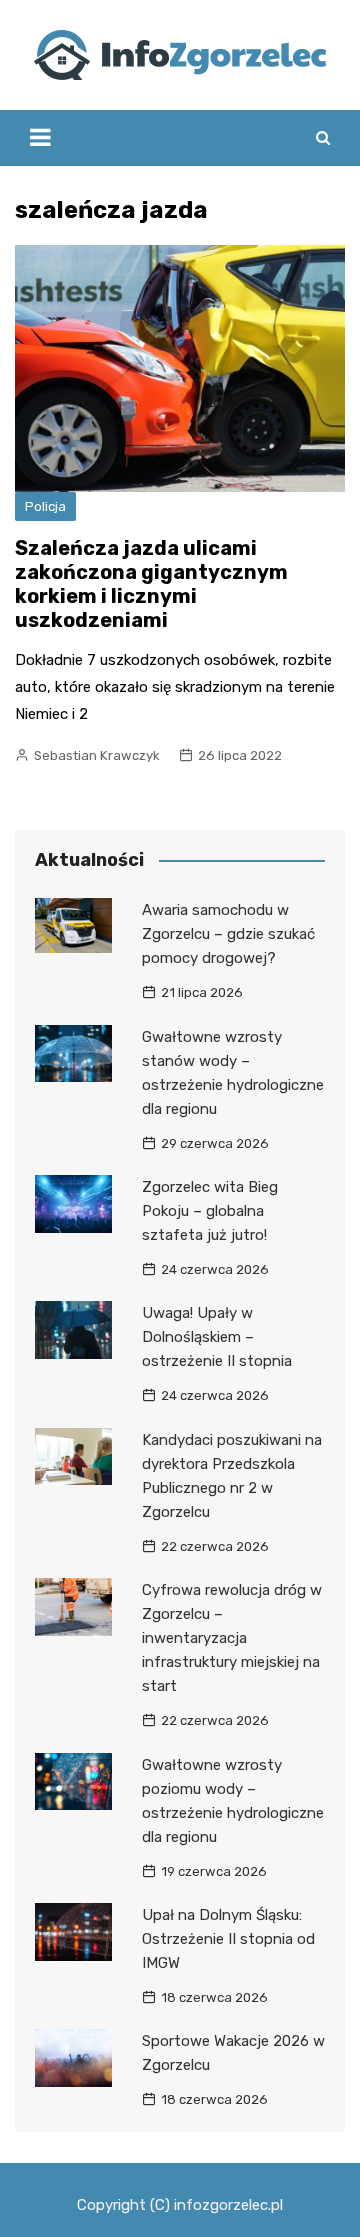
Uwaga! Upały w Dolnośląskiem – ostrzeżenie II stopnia (217, 1337)
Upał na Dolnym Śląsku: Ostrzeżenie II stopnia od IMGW (228, 1939)
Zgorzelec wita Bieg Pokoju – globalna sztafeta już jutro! (210, 1211)
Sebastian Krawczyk (97, 755)
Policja (45, 506)
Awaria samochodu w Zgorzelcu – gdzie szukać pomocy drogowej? (228, 934)
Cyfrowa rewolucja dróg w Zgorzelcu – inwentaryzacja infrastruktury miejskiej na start (232, 1638)
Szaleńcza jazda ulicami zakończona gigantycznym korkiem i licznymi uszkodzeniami (151, 584)
